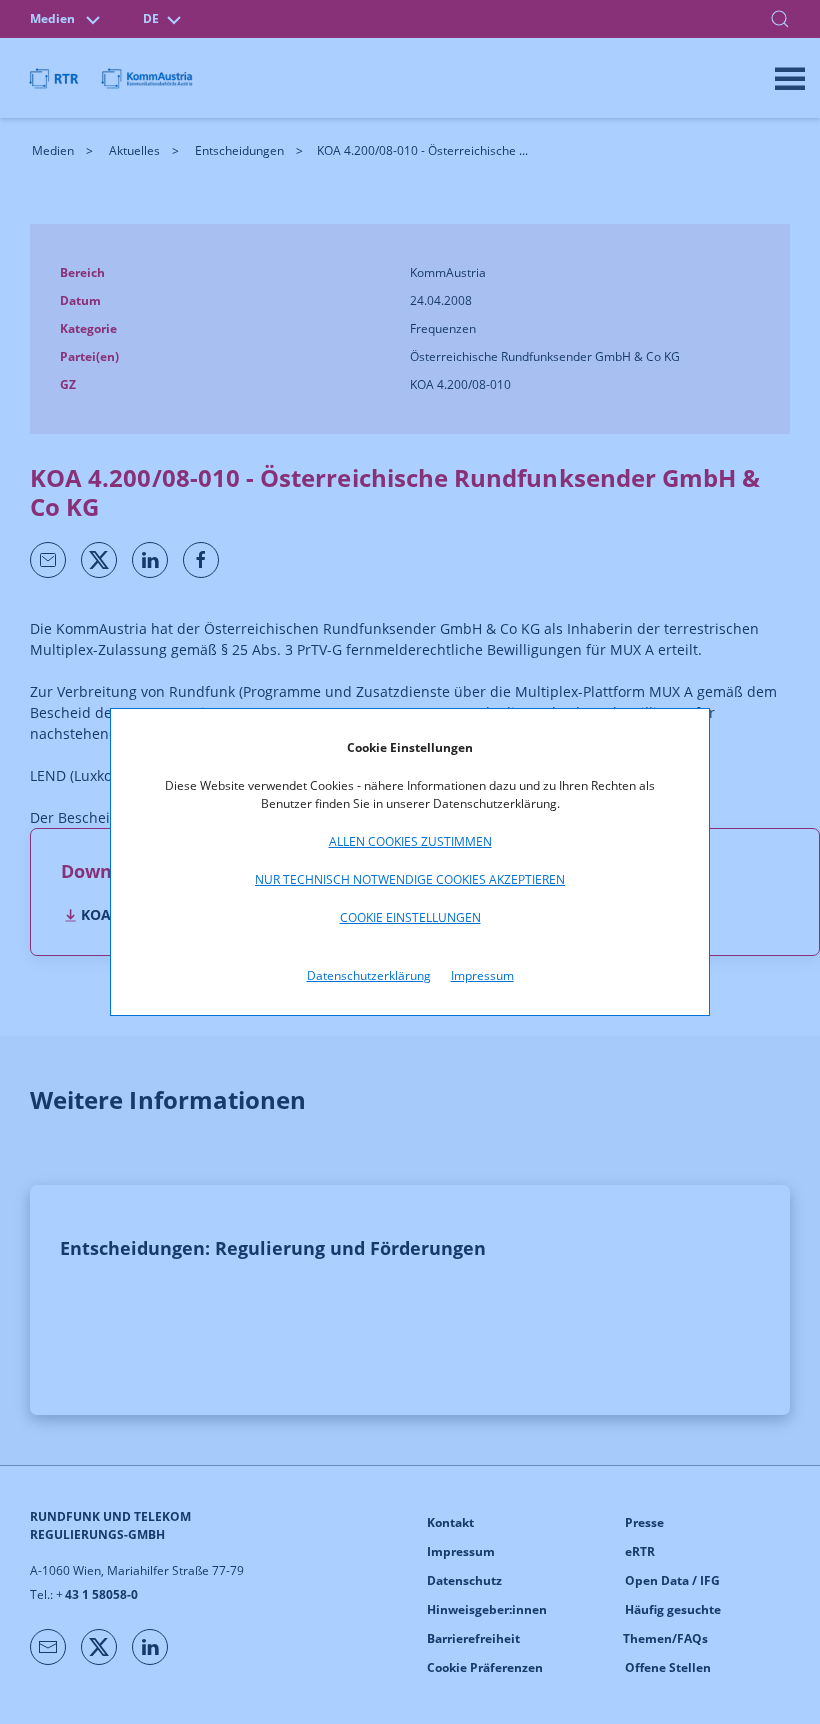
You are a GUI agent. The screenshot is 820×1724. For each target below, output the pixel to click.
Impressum (482, 975)
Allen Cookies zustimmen (410, 841)
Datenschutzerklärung (369, 975)
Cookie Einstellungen (410, 917)
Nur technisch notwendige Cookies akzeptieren (410, 879)
